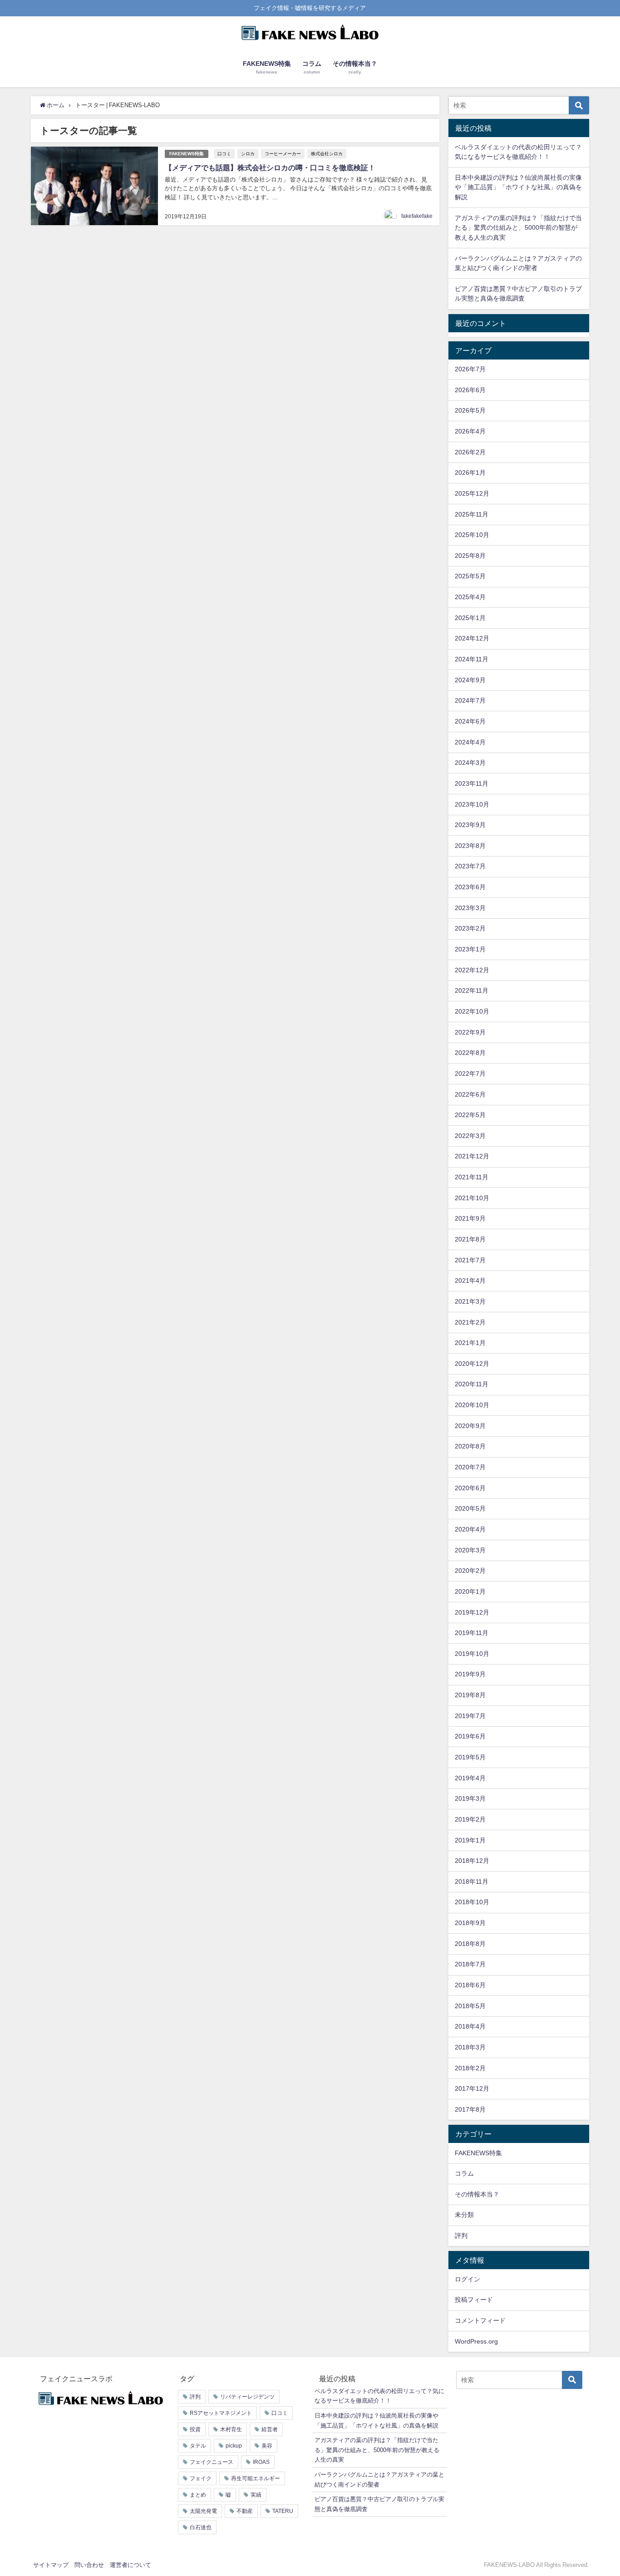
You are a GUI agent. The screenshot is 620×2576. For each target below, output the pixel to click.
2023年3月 (470, 908)
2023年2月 (470, 928)
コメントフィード (480, 2320)
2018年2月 (470, 2068)
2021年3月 (470, 1301)
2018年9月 (470, 1923)
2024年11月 (472, 659)
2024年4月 (470, 742)
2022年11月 (472, 990)
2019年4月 (470, 1778)
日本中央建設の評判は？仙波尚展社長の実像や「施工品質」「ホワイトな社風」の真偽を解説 (518, 187)
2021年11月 (472, 1177)
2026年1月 (470, 473)
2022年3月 (470, 1136)
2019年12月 (472, 1612)
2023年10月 (472, 804)
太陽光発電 (203, 2511)
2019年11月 (472, 1633)
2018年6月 (470, 1985)
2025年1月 (470, 618)
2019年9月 (470, 1674)
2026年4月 (470, 431)
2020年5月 (470, 1508)
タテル (198, 2446)
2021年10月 (472, 1198)
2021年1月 (470, 1343)
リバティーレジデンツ (247, 2397)
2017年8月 (470, 2109)
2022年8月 (470, 1053)
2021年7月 (470, 1260)
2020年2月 (470, 1571)
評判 (461, 2236)
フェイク (201, 2478)
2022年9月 (470, 1032)
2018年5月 (470, 2006)
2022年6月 (470, 1094)
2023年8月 (470, 846)
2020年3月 (470, 1550)
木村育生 (231, 2429)
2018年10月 (472, 1902)
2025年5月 (470, 576)
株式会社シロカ (327, 153)
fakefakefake (417, 216)
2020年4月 (470, 1529)
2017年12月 (472, 2088)
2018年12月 (472, 1861)
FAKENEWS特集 (187, 154)
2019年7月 (470, 1716)
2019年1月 (470, 1840)
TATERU (283, 2511)
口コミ (224, 153)
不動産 (245, 2511)
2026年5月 (470, 410)
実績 (256, 2495)
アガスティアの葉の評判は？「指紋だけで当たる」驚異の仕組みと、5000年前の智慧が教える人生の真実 (518, 228)
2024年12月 (472, 638)
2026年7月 (470, 369)
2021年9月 (470, 1218)
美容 (267, 2446)
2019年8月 (470, 1695)
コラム (464, 2173)
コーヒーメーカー (283, 153)
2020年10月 (472, 1405)
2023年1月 (470, 949)
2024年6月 (470, 721)
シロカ (248, 153)
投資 (195, 2429)
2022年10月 (472, 1011)
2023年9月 (470, 825)
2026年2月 (470, 452)
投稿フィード (474, 2300)
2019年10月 (472, 1654)
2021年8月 (470, 1239)
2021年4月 (470, 1281)
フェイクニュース (212, 2462)
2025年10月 (472, 535)
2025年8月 (470, 556)
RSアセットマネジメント (221, 2413)
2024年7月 (470, 700)
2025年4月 (470, 597)
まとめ (198, 2495)
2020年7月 (470, 1467)
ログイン (467, 2279)
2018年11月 (472, 1882)
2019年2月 (470, 1819)
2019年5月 (470, 1757)
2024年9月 (470, 680)
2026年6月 (470, 390)
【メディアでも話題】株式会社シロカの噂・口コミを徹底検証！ (270, 167)
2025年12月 (472, 493)
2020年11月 (472, 1384)
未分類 (464, 2215)
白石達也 (201, 2527)
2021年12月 (472, 1156)
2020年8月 (470, 1446)
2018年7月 (470, 1964)
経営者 (270, 2429)
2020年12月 (472, 1364)
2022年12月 (472, 970)
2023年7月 (470, 866)
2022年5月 (470, 1115)
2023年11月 (472, 783)
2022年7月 (470, 1074)
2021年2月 (470, 1322)
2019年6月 (470, 1736)
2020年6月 (470, 1488)
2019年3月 (470, 1798)
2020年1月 (470, 1591)
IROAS (261, 2462)
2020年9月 (470, 1426)
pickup (234, 2446)
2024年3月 (470, 763)
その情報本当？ (477, 2194)
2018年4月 (470, 2026)
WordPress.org (476, 2341)
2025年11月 (472, 514)
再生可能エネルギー (256, 2478)
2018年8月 (470, 1944)
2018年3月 (470, 2047)
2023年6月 (470, 887)
